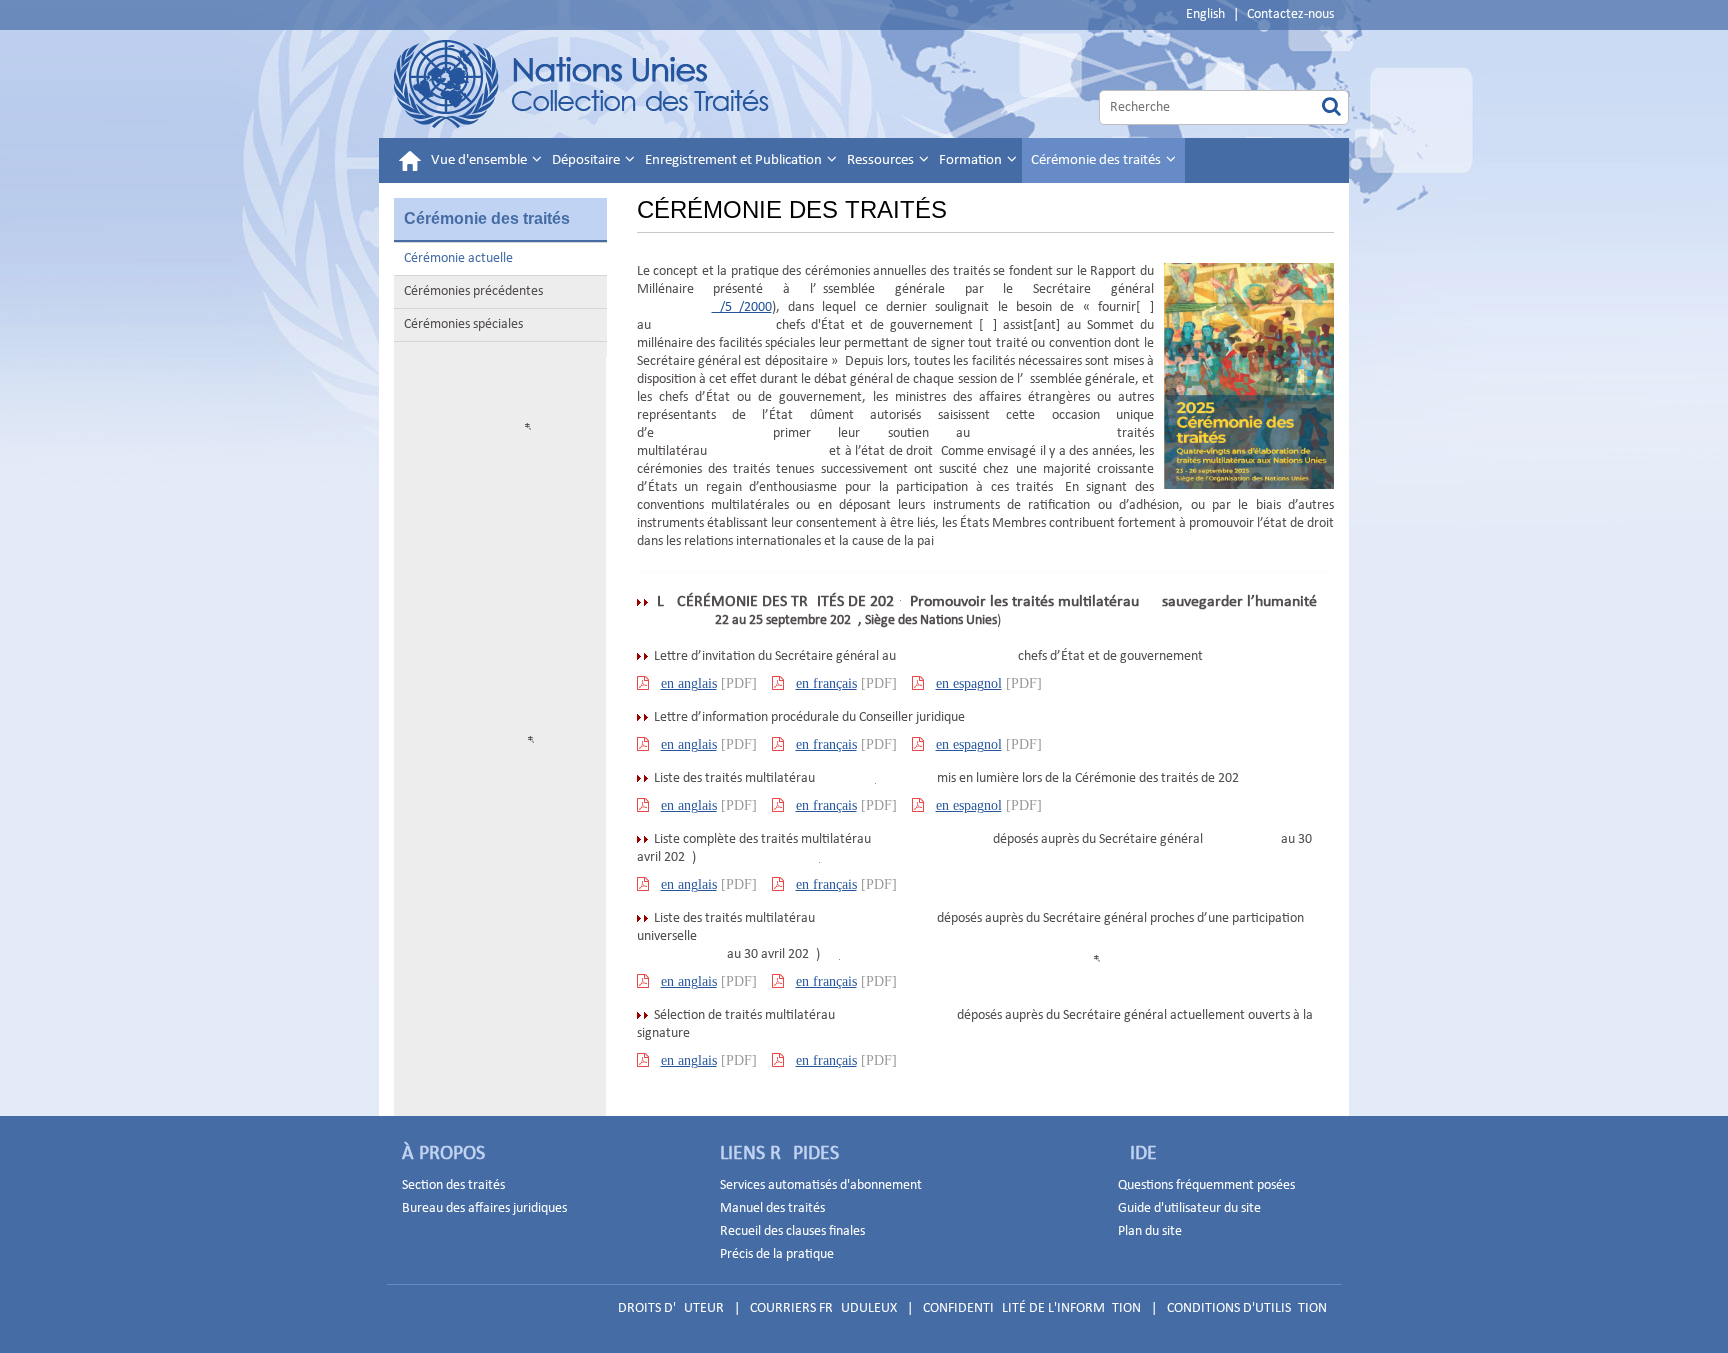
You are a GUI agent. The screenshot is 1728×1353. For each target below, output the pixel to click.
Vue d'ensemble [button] (480, 160)
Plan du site (1150, 1231)
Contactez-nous (1290, 14)
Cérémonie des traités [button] (1097, 160)
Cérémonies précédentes (473, 291)
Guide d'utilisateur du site (1189, 1208)
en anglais (689, 683)
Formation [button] (972, 160)
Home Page (582, 84)
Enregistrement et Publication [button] (735, 160)
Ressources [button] (882, 160)
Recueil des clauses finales (792, 1231)
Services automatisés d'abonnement (821, 1185)
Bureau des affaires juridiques (484, 1208)
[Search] (1331, 107)
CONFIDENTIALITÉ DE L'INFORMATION (1032, 1308)
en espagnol (969, 683)
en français (826, 683)
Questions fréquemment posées (1206, 1185)
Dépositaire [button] (587, 160)
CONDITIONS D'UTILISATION (1247, 1308)
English (1205, 14)
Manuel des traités (772, 1208)
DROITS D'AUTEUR (671, 1308)
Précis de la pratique (777, 1254)
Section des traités (453, 1185)
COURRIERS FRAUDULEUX (823, 1308)
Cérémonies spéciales (463, 324)
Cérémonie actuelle (458, 258)
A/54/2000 (742, 307)
